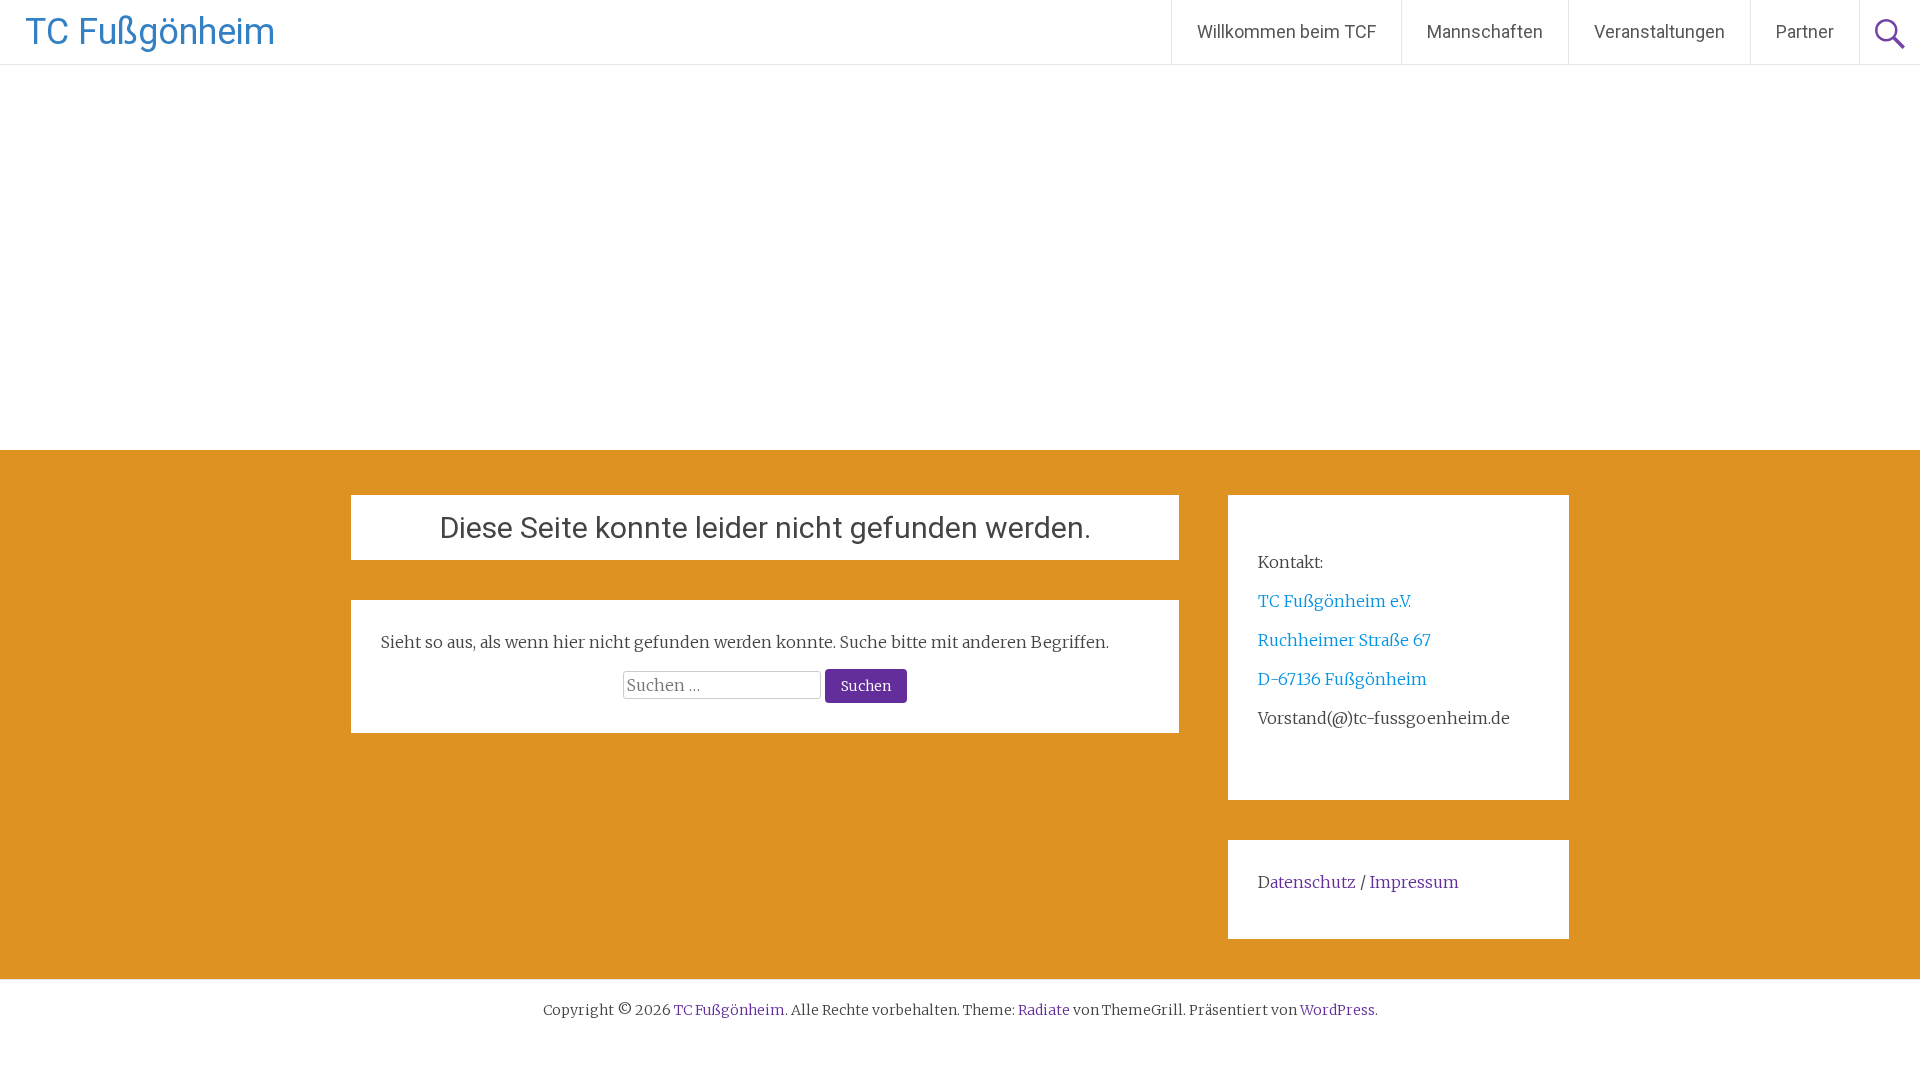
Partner (1805, 31)
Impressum (1414, 882)
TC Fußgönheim (150, 32)
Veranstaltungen (1659, 31)
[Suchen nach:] (724, 685)
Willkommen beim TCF (1286, 31)
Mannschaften (1485, 31)
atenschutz (1313, 882)
